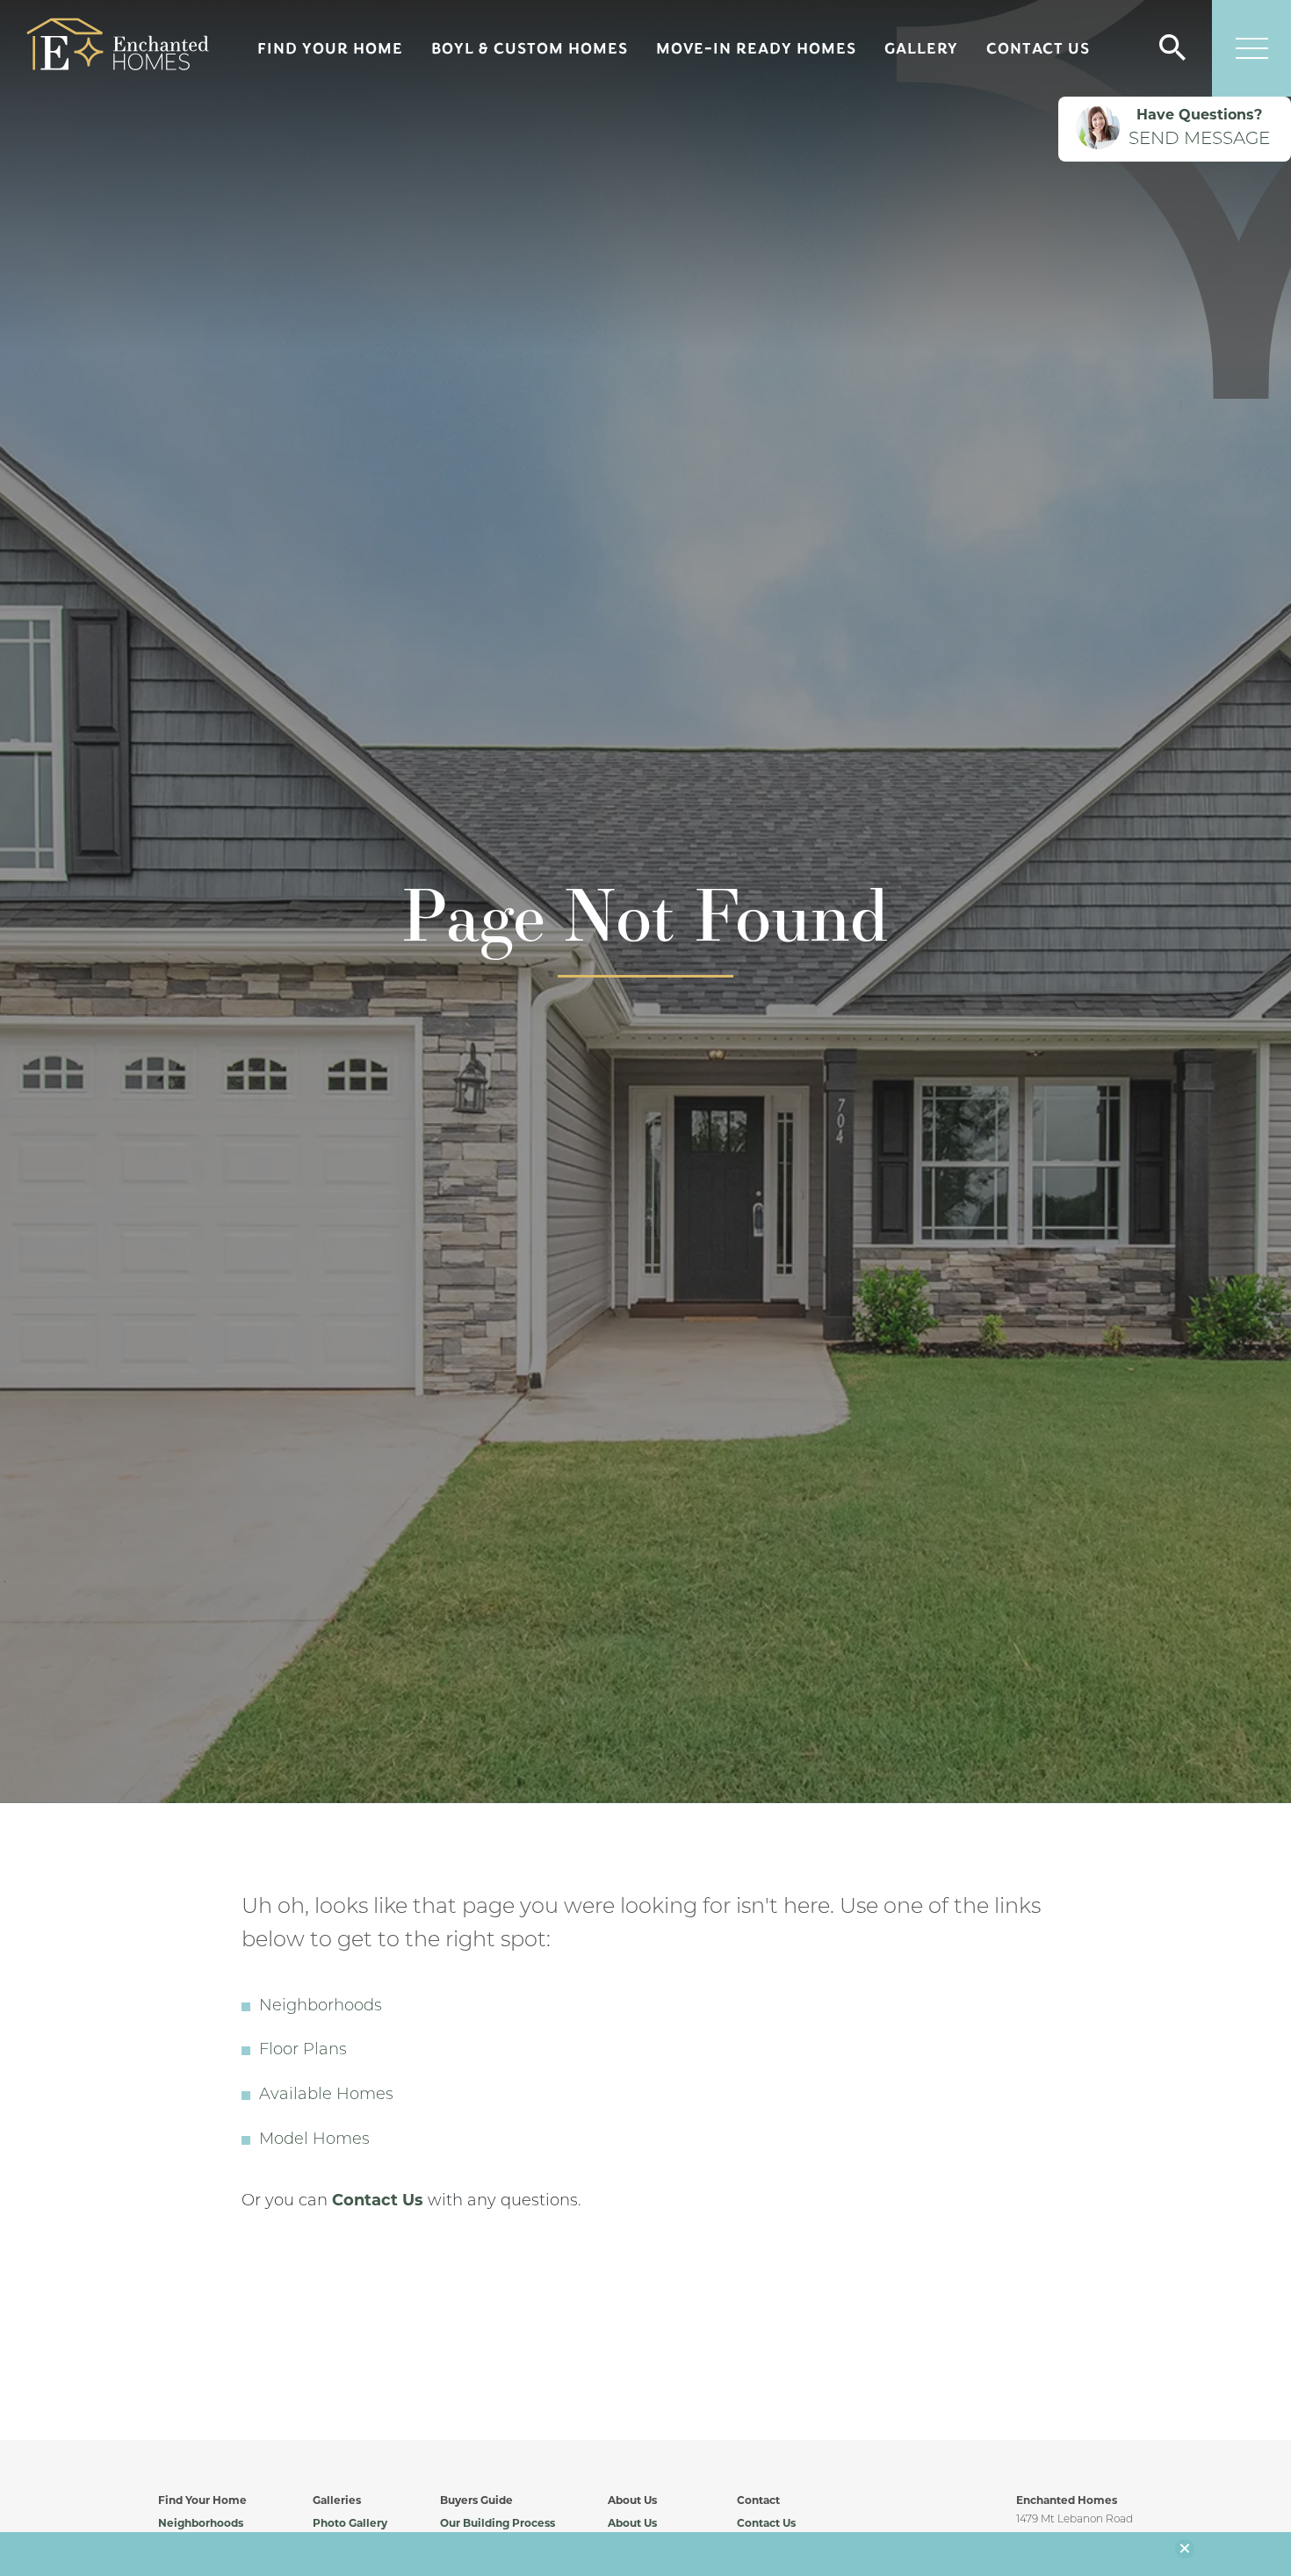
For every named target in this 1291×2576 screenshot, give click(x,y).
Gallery (921, 48)
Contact (758, 2501)
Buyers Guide (476, 2501)
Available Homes (326, 2096)
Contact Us (1038, 48)
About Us (632, 2501)
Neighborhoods (321, 2007)
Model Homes (314, 2140)
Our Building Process (498, 2524)
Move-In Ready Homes (756, 48)
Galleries (337, 2501)
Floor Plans (303, 2051)
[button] (1172, 49)
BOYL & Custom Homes (530, 48)
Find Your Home (330, 48)
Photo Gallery (350, 2524)
